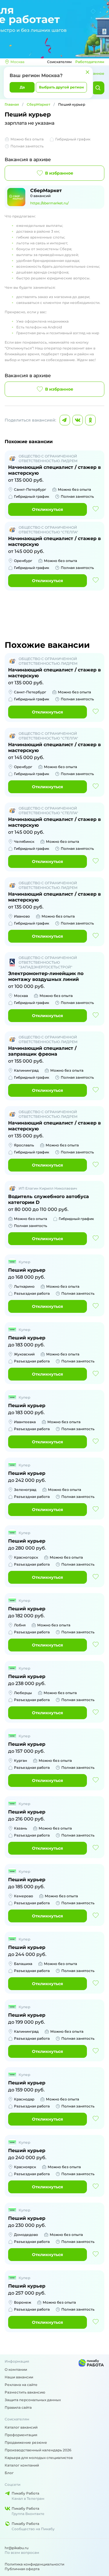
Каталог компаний (22, 2465)
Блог (9, 2473)
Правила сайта (18, 2407)
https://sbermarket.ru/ (49, 203)
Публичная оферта (22, 2569)
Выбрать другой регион (61, 87)
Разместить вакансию (25, 2392)
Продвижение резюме (26, 2442)
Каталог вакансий (21, 2427)
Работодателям (90, 62)
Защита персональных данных (33, 2400)
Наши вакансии (19, 2377)
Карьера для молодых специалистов (39, 2458)
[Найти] (98, 88)
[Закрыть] (87, 72)
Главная (12, 104)
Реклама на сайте (21, 2385)
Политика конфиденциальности (34, 2564)
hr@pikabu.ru (17, 2548)
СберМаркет (39, 104)
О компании (16, 2369)
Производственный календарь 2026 (38, 2450)
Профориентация (21, 2435)
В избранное (59, 173)
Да (22, 87)
